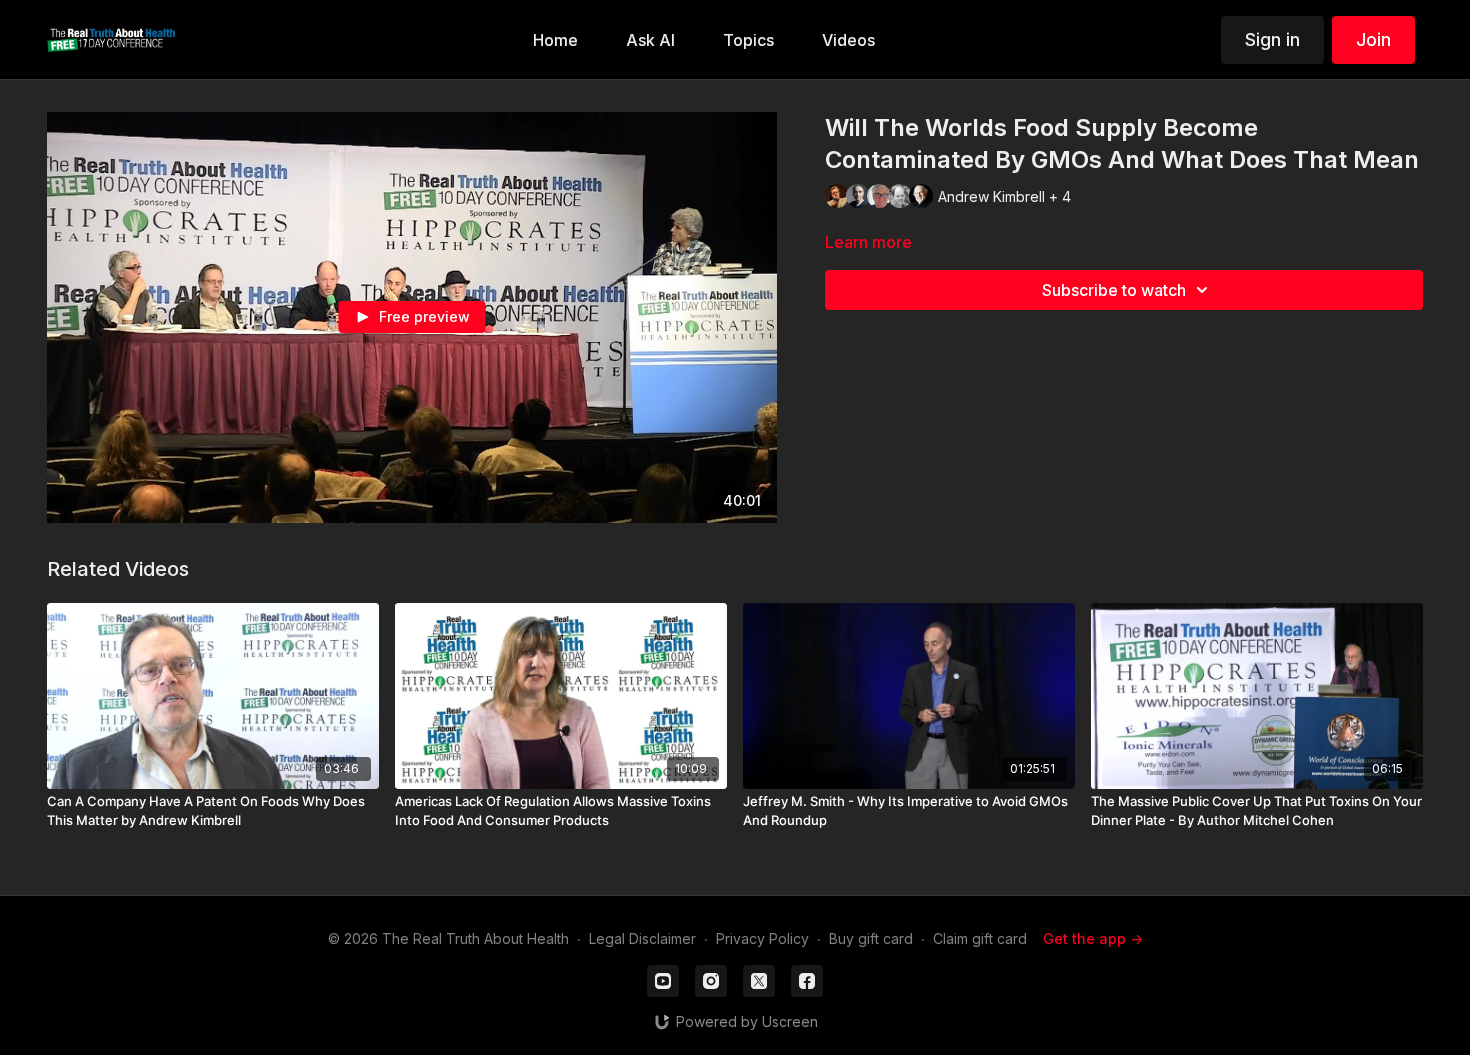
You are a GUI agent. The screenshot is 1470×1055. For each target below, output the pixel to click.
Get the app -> (1093, 938)
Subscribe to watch (1114, 290)
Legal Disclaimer (642, 938)
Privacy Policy (762, 938)
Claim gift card (980, 938)
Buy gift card (871, 938)
